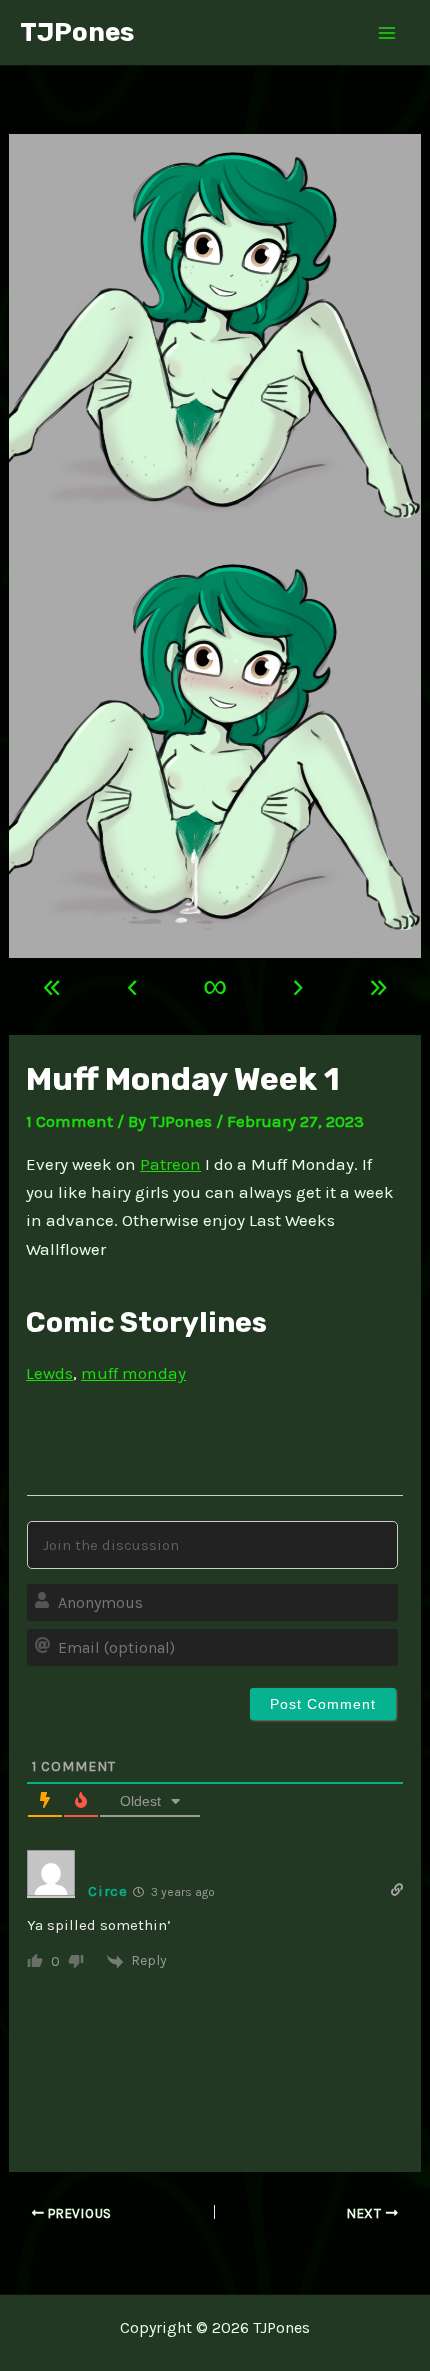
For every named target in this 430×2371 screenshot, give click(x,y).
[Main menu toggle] (388, 33)
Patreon (170, 1164)
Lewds (49, 1373)
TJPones (77, 32)
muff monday (133, 1373)
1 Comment (69, 1121)
